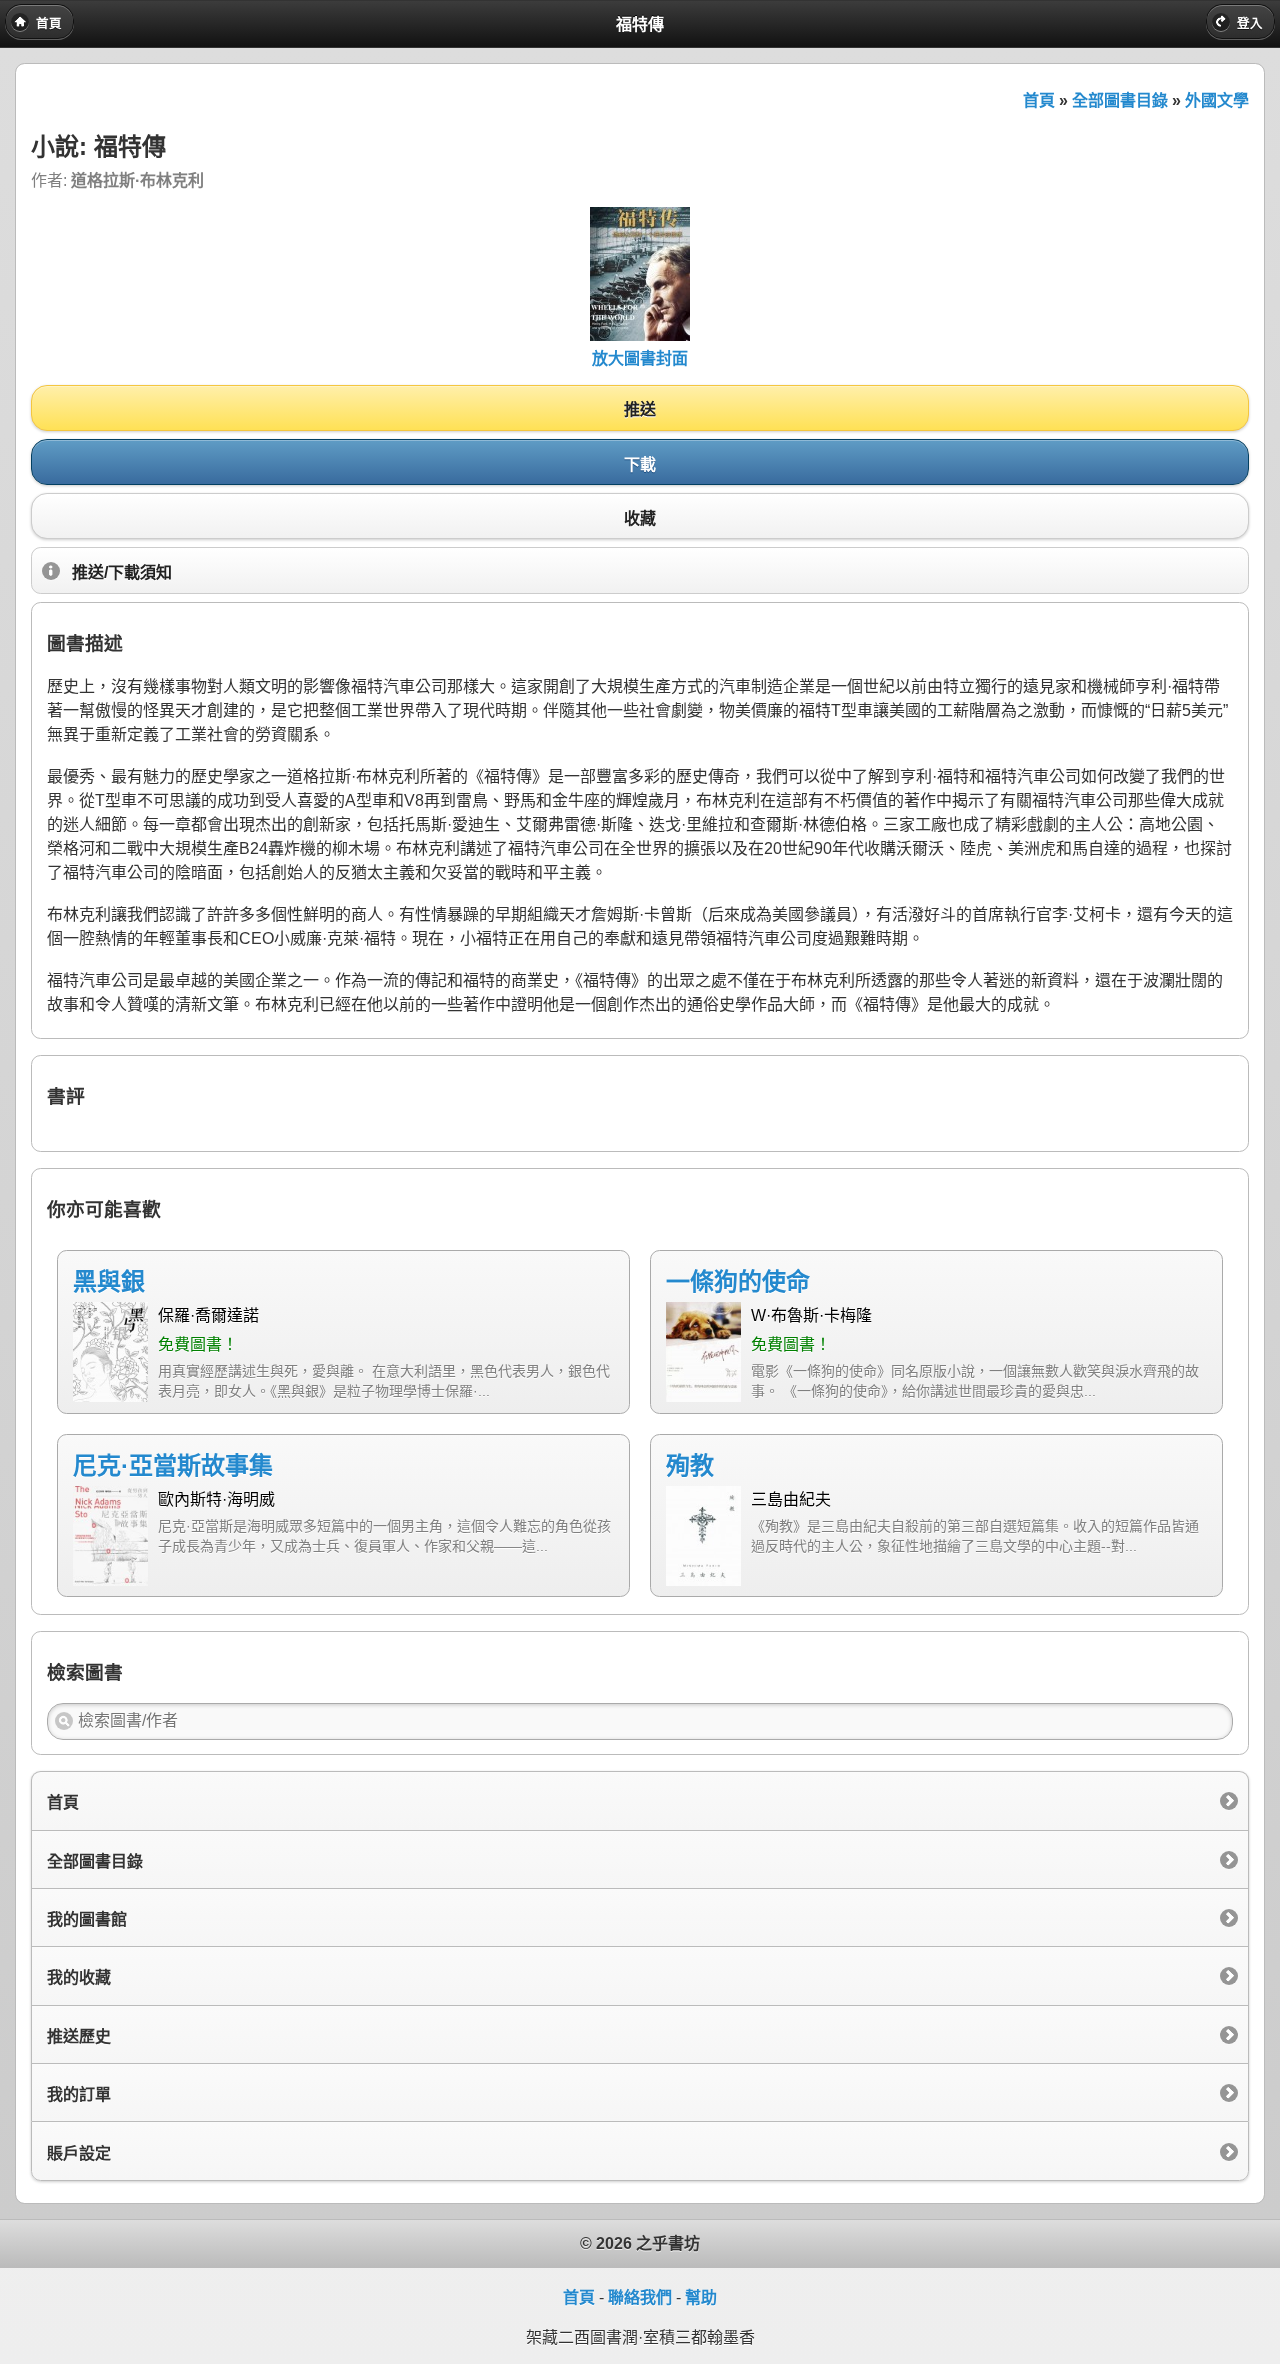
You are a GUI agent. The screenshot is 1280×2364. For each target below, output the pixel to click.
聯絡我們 (640, 2297)
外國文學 (1217, 100)
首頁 (1039, 100)
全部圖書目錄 (1120, 100)
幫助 (701, 2297)
